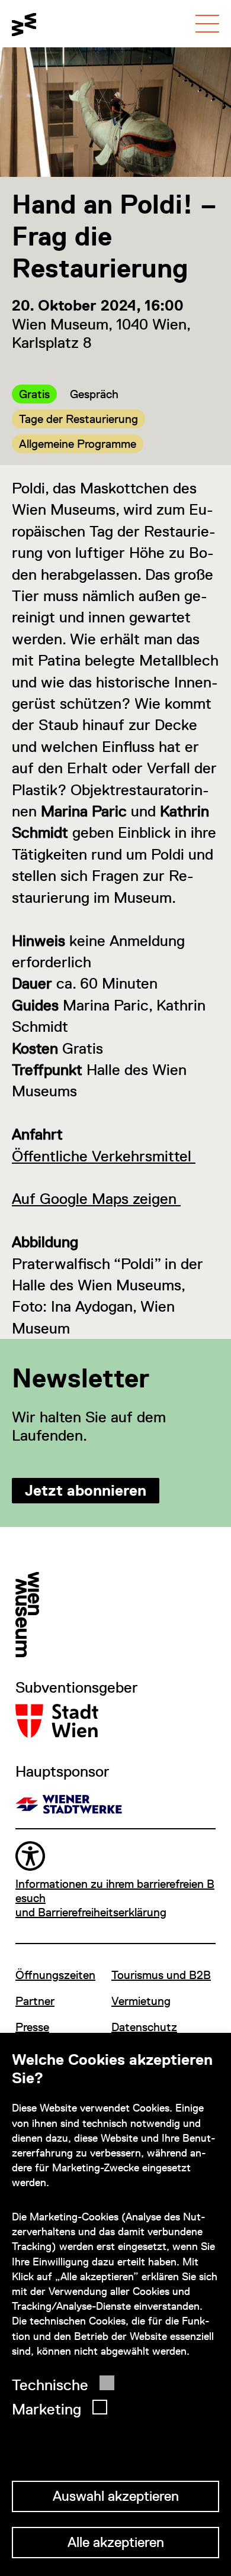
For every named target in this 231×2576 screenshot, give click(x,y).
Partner (35, 2001)
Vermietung (141, 2001)
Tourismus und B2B (161, 1975)
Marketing (46, 2409)
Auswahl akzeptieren (116, 2496)
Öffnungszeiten (55, 1975)
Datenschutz (144, 2027)
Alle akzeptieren (116, 2542)
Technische (50, 2385)
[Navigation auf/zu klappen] (207, 24)
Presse (32, 2027)
